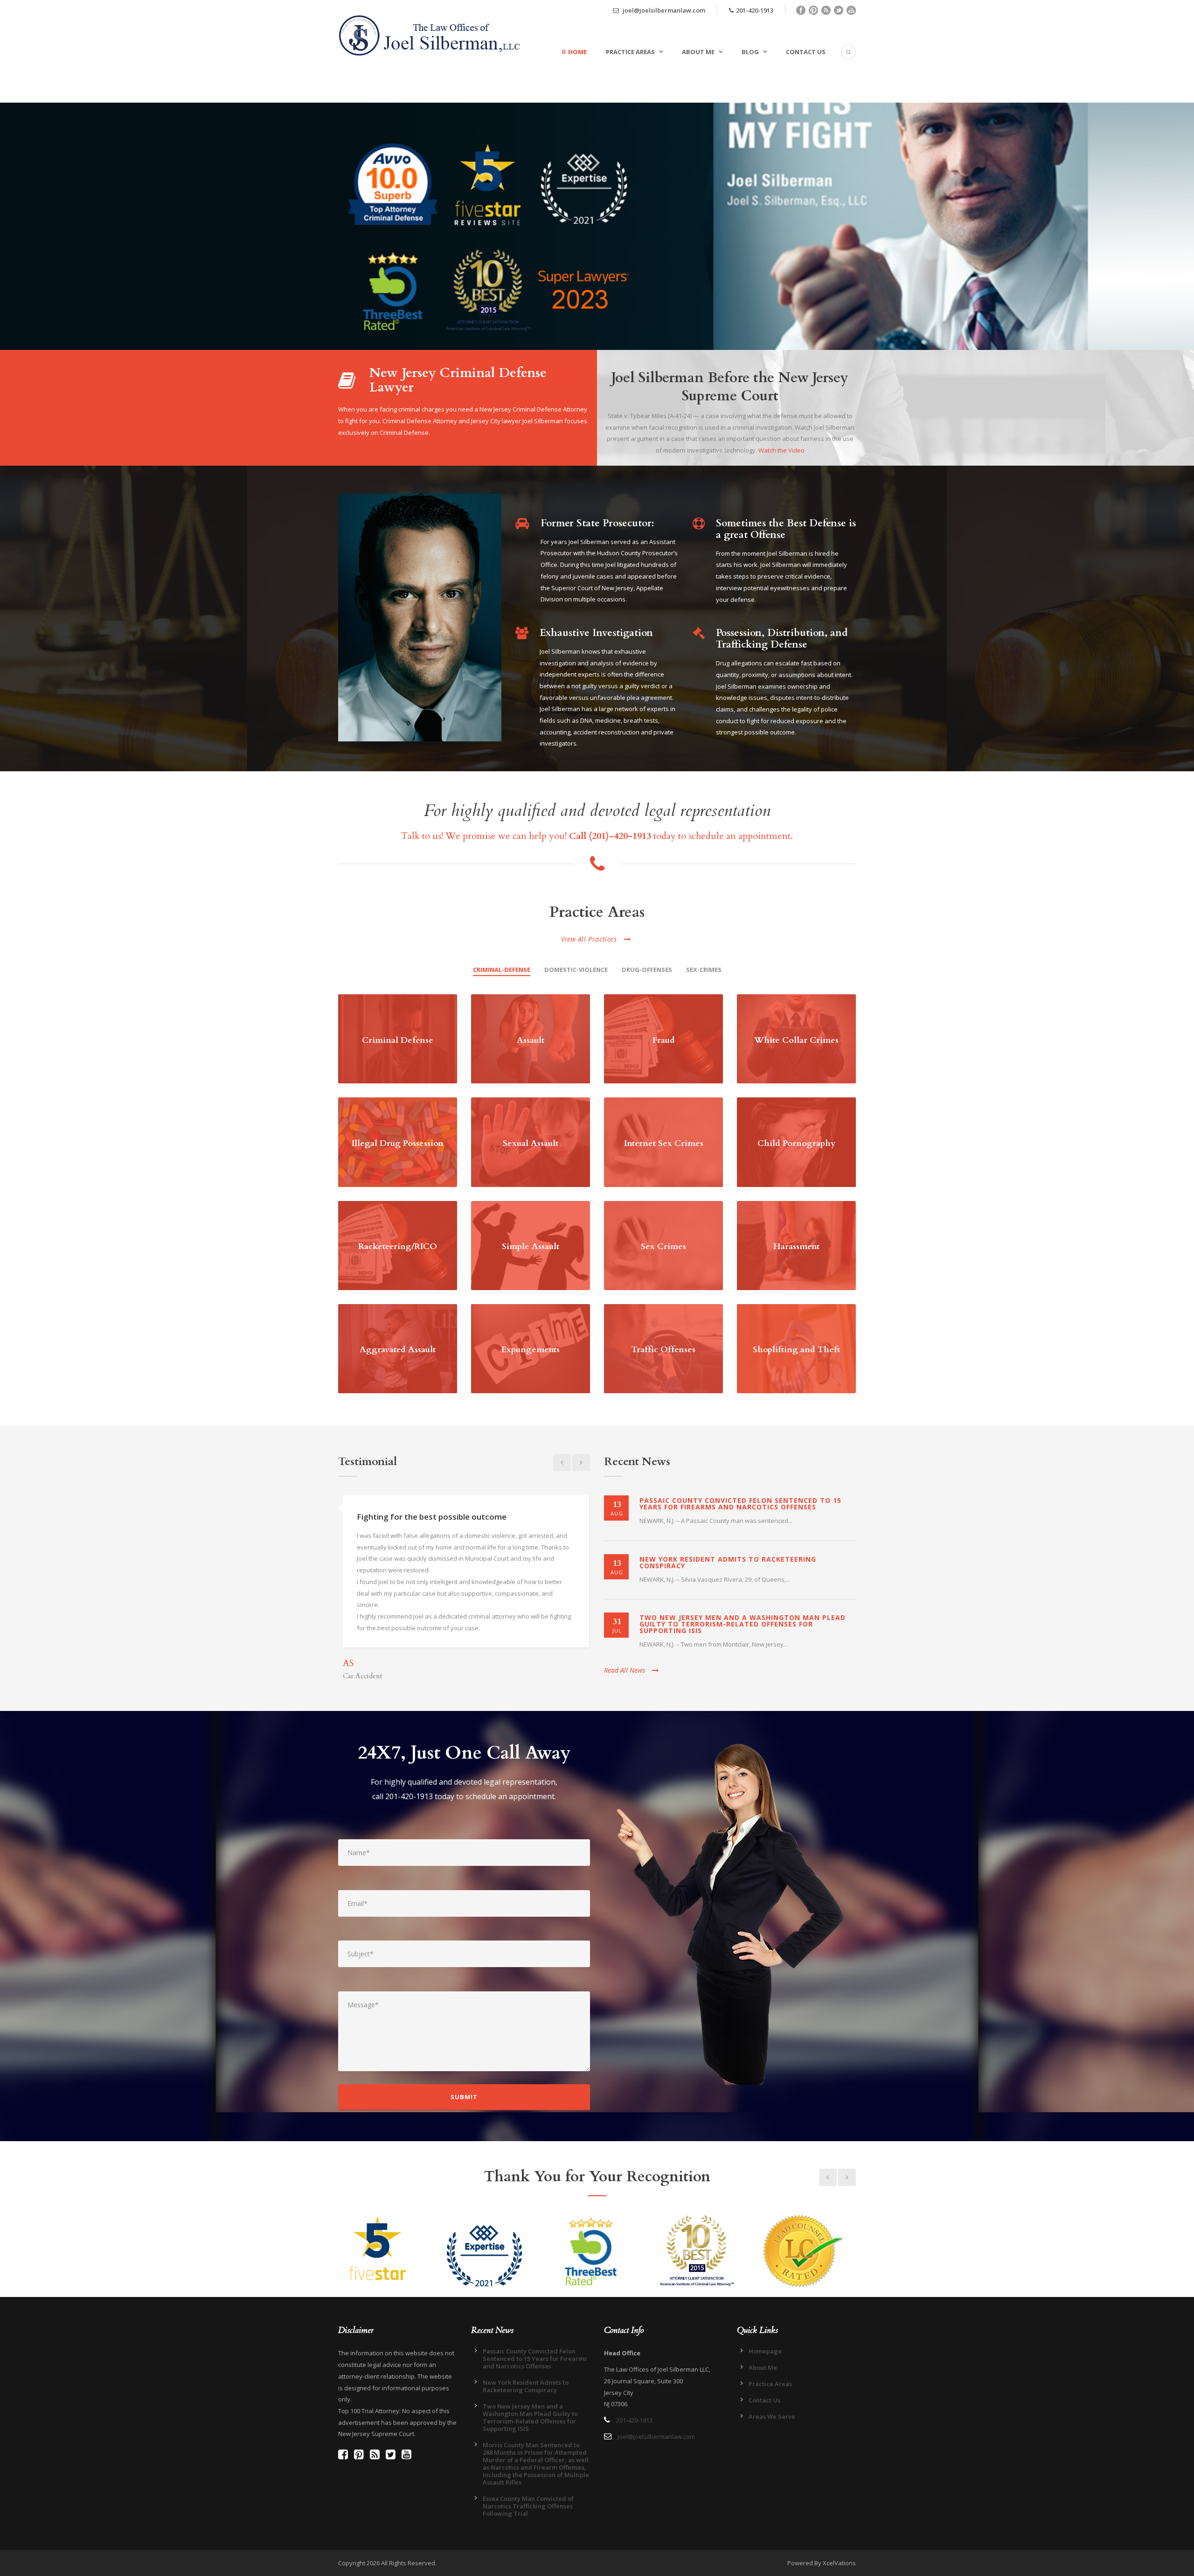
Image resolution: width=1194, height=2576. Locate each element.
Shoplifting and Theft (796, 1350)
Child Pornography (796, 1143)
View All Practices (589, 939)
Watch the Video (781, 450)
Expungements (531, 1350)
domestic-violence (576, 970)
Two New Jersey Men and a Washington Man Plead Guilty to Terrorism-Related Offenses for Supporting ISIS (743, 1624)
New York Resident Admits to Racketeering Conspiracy (728, 1562)
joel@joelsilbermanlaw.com (663, 10)
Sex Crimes (663, 1246)
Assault (531, 1040)
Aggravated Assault (398, 1350)
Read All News (625, 1670)
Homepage (765, 2351)
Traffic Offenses (663, 1350)
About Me (698, 52)
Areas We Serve (772, 2416)
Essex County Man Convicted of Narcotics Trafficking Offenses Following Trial (528, 2506)
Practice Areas (630, 52)
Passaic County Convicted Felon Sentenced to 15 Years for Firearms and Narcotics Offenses (740, 1504)
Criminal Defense (398, 1040)
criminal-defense (502, 970)
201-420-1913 (755, 10)
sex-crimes (704, 970)
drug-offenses (647, 970)
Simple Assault (531, 1246)
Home (577, 52)
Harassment (796, 1246)
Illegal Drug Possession (398, 1143)
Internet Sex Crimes (664, 1143)
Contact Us (806, 52)
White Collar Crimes (796, 1040)
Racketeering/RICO (398, 1246)
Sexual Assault (531, 1143)
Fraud (664, 1040)
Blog (750, 52)
